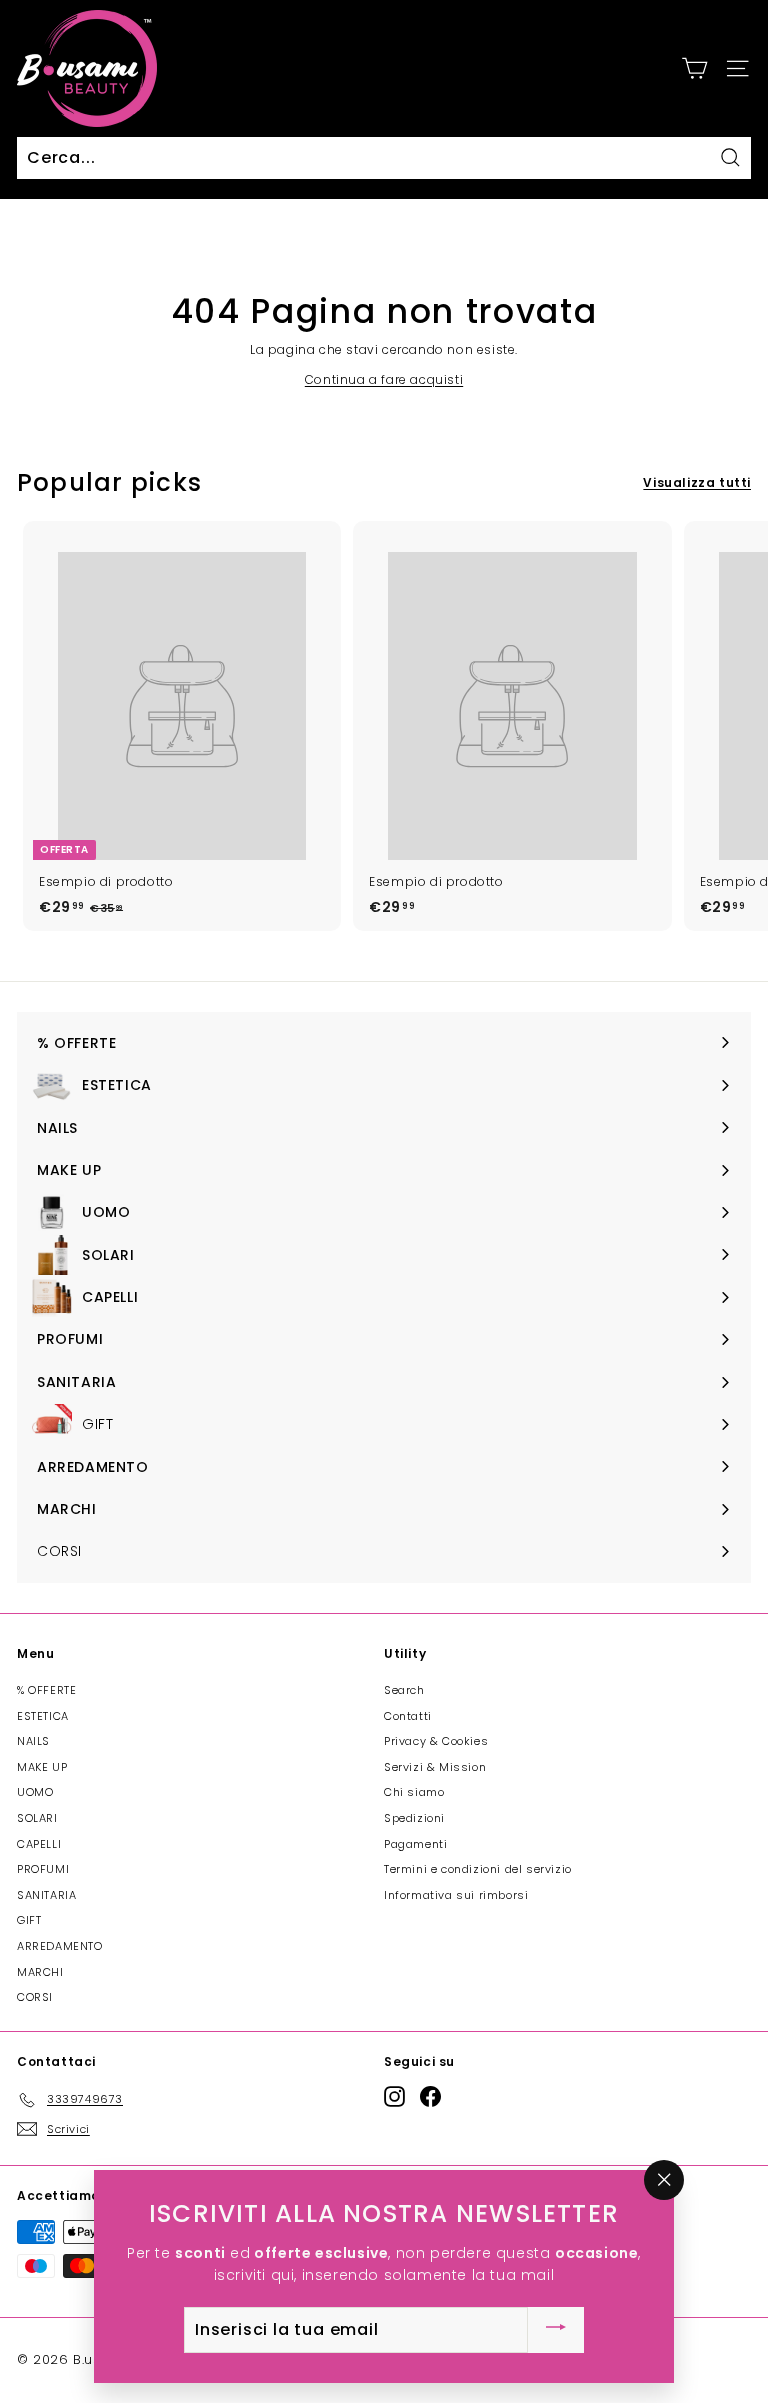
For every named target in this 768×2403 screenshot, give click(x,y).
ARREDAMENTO (60, 1946)
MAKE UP (42, 1767)
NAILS (33, 1741)
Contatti (408, 1716)
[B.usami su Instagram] (394, 2096)
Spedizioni (414, 1818)
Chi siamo (414, 1792)
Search (404, 1690)
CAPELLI (39, 1844)
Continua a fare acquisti (384, 379)
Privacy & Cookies (436, 1741)
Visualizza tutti (697, 482)
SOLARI (37, 1818)
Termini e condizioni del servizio (478, 1869)
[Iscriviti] (556, 2330)
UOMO (35, 1792)
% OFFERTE (46, 1690)
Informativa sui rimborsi (456, 1895)
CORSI (35, 1997)
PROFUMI (43, 1869)
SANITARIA (46, 1895)
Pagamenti (415, 1844)
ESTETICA (43, 1716)
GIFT (29, 1920)
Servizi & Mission (435, 1767)
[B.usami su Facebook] (430, 2096)
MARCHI (40, 1972)
